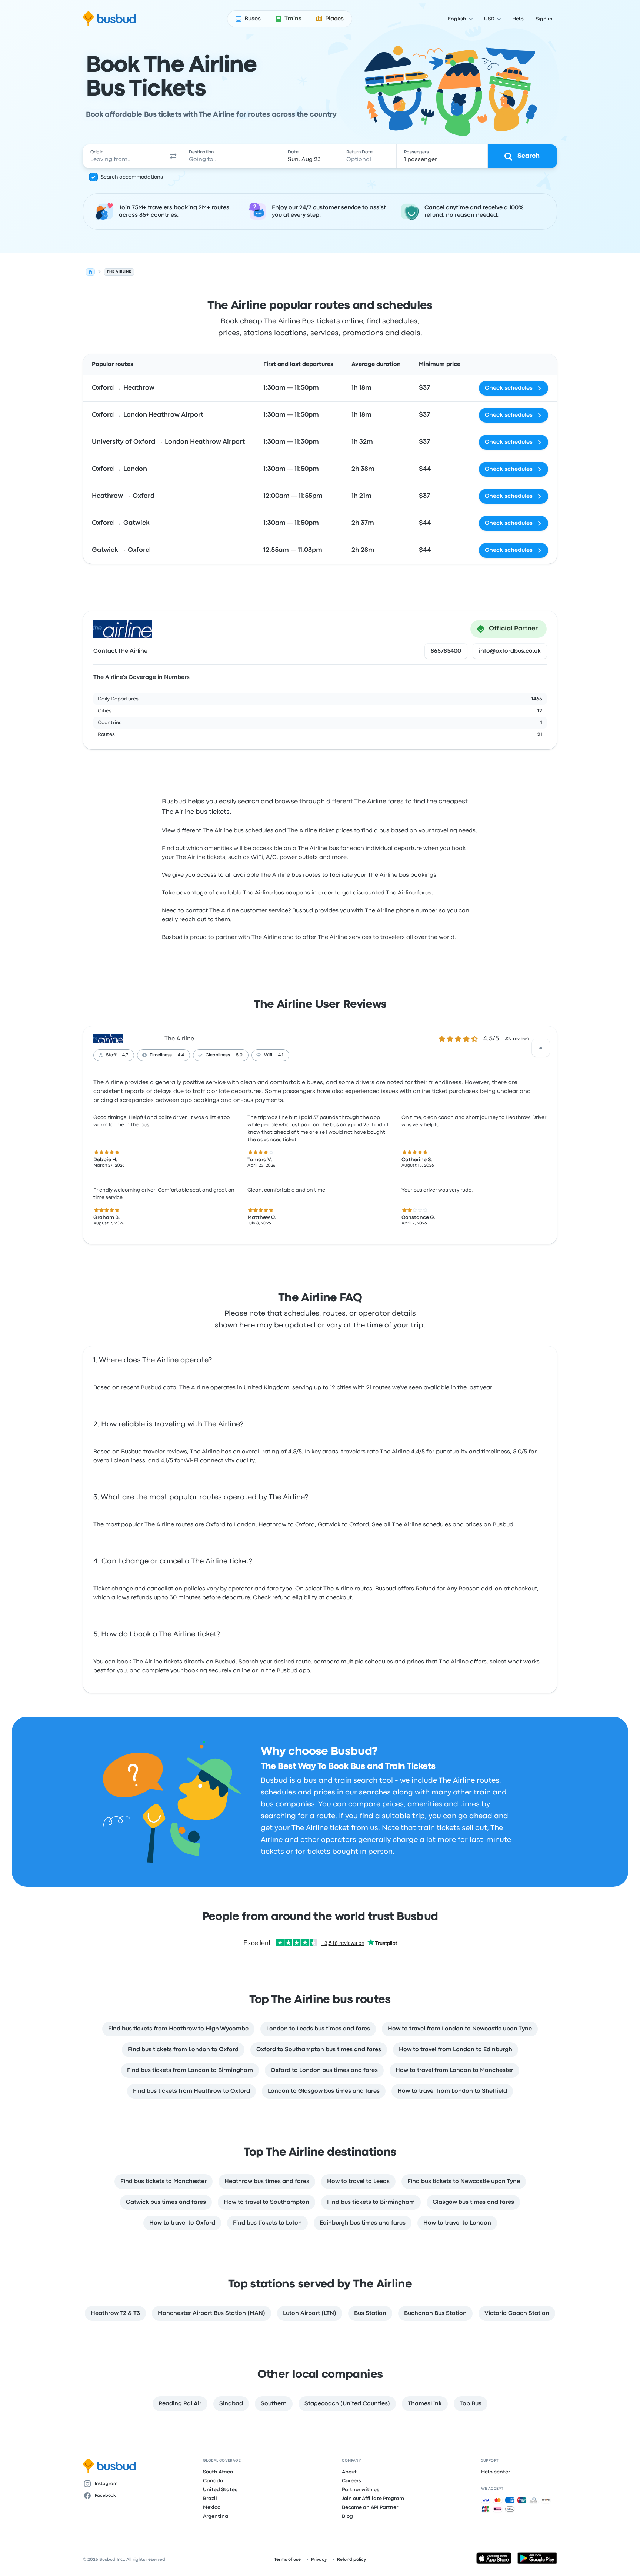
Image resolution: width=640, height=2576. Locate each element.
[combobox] (124, 156)
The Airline (179, 1039)
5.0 (239, 1055)
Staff (111, 1055)
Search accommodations (132, 177)
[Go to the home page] (109, 19)
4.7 (125, 1055)
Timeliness (161, 1055)
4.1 (281, 1055)
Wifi (268, 1055)
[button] (173, 156)
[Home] (90, 272)
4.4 (181, 1055)
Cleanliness (218, 1055)
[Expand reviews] (541, 1048)
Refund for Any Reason (448, 1589)
